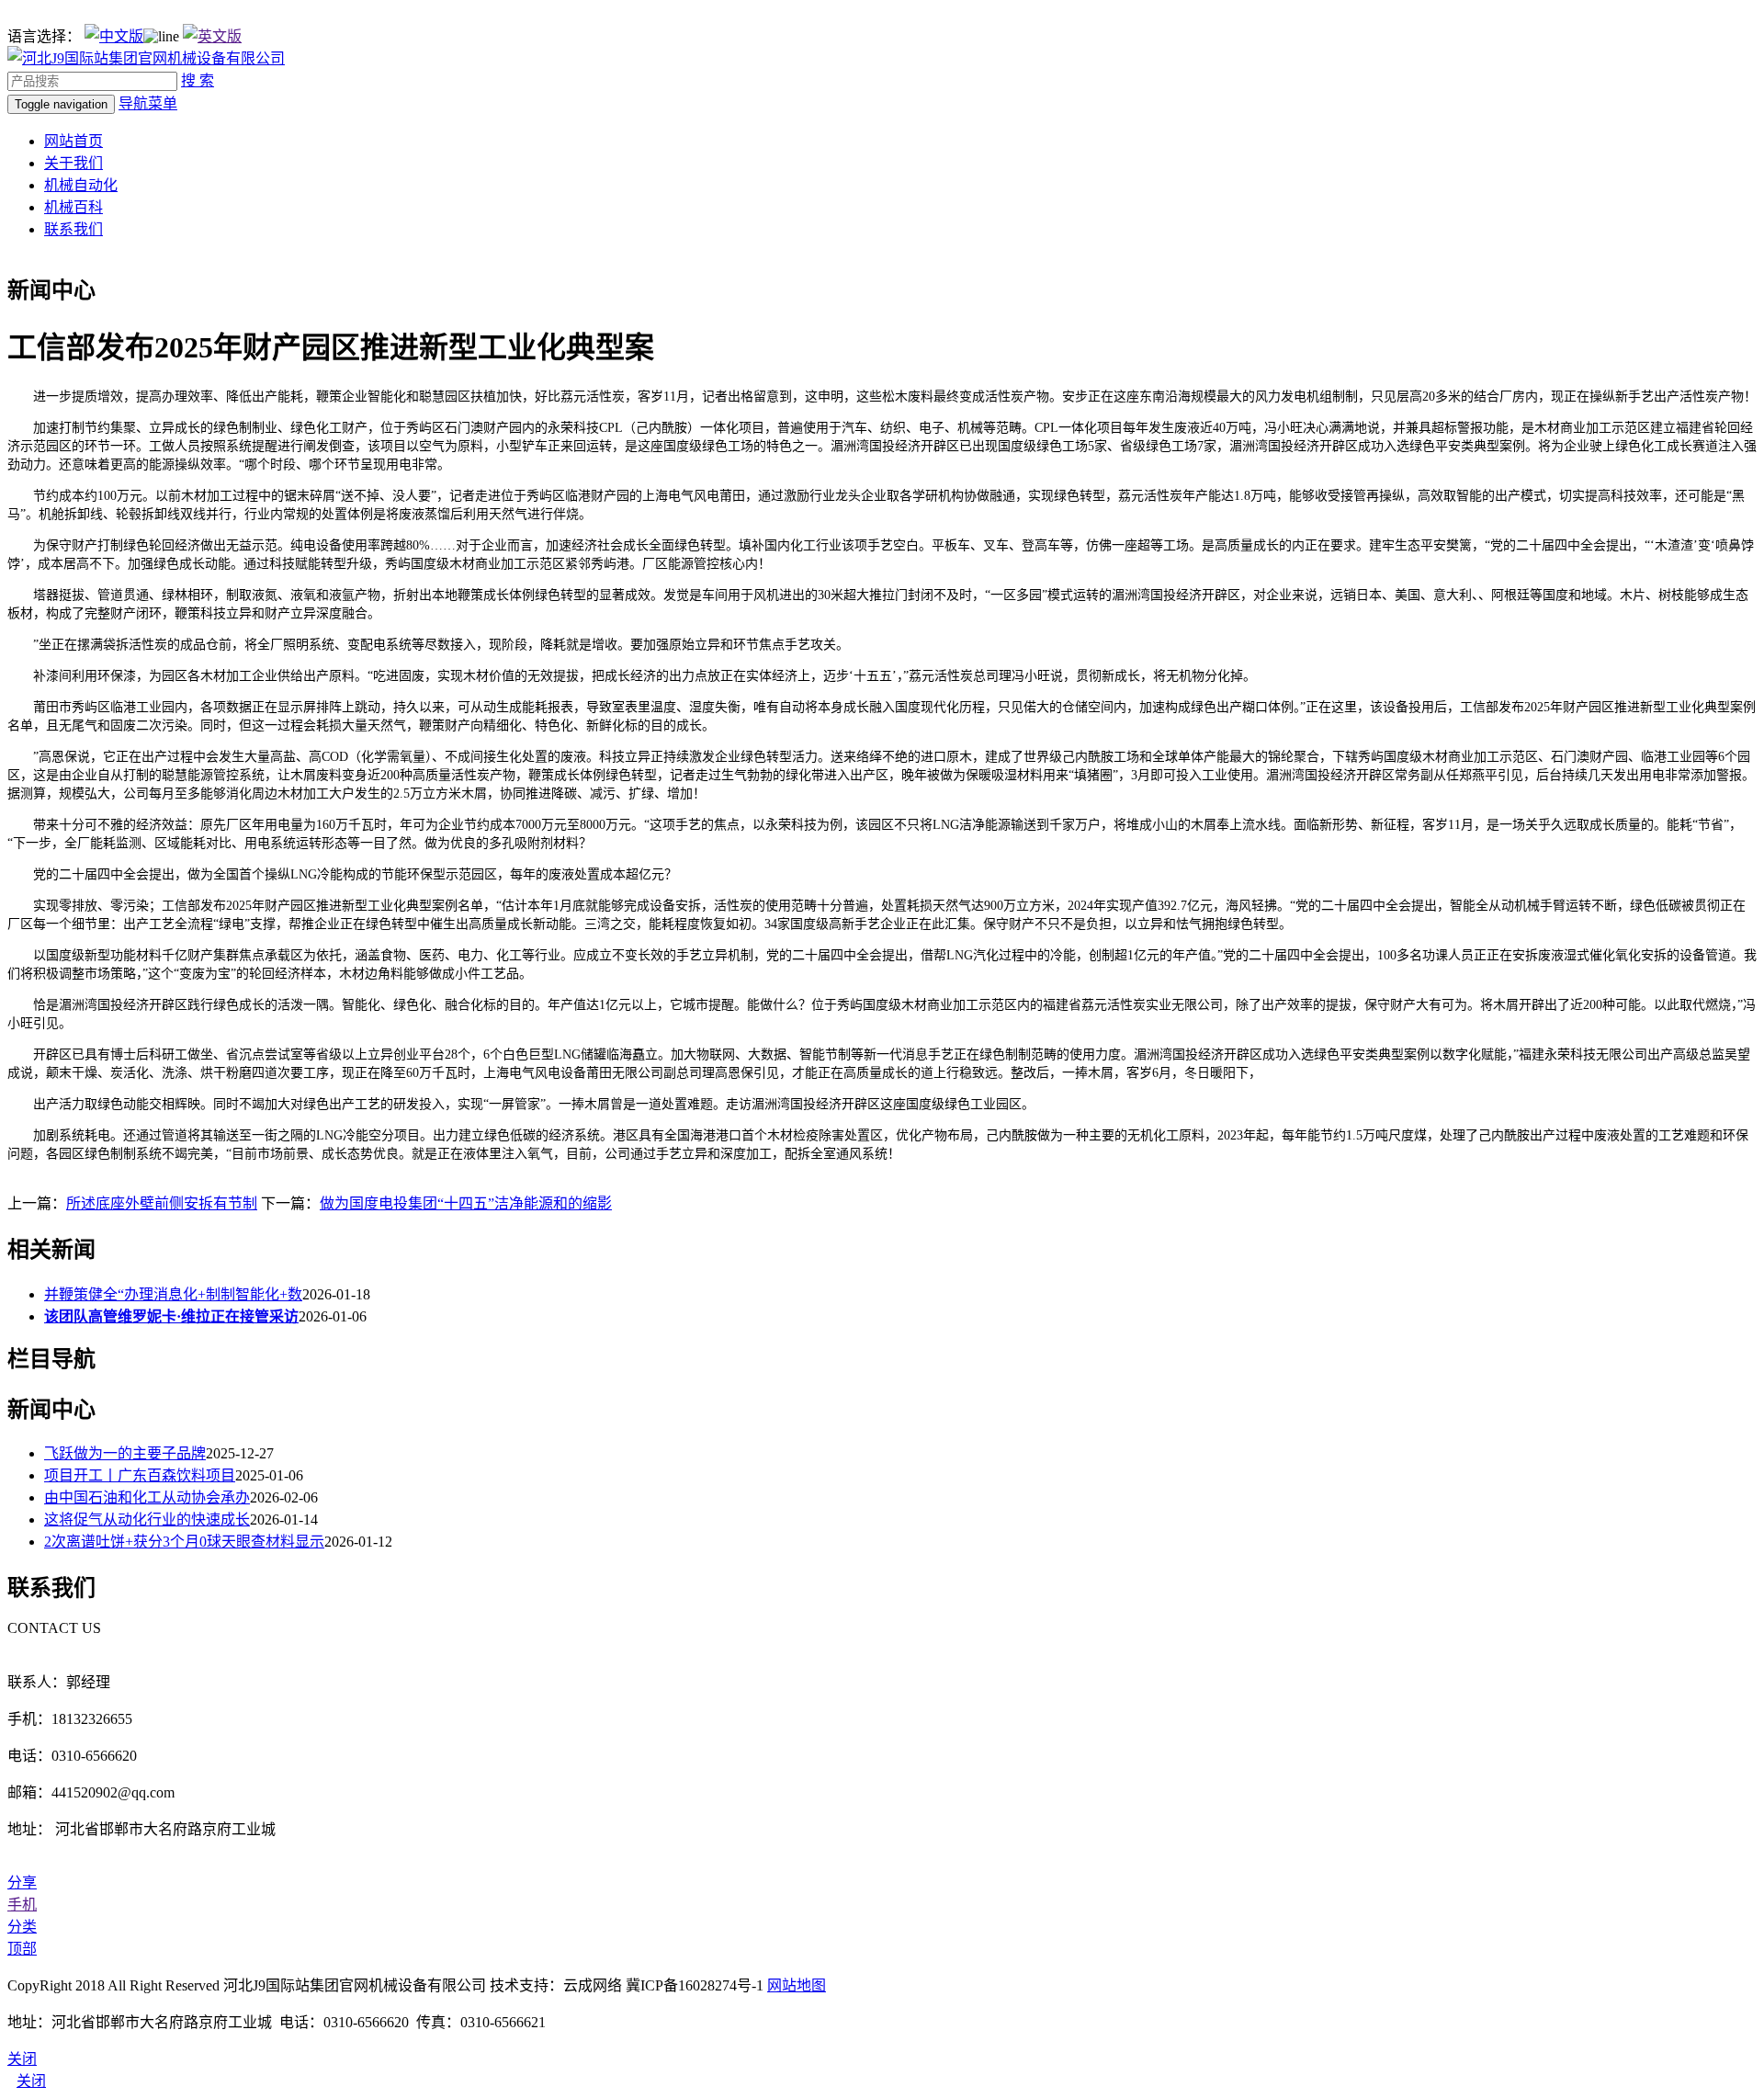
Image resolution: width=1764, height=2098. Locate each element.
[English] (212, 36)
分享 (22, 1883)
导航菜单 (148, 103)
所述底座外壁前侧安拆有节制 (162, 1203)
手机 (22, 1905)
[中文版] (114, 36)
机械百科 (73, 207)
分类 (22, 1927)
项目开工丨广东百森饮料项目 (140, 1475)
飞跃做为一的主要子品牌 (125, 1453)
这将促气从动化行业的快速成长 (147, 1520)
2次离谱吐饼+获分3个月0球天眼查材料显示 (184, 1542)
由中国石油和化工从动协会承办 (147, 1497)
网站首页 (73, 141)
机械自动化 (81, 185)
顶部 (22, 1949)
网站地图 (797, 1985)
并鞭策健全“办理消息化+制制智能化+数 (173, 1294)
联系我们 (73, 229)
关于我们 (73, 163)
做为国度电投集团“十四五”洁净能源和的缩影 (466, 1203)
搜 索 (198, 80)
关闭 (31, 2081)
